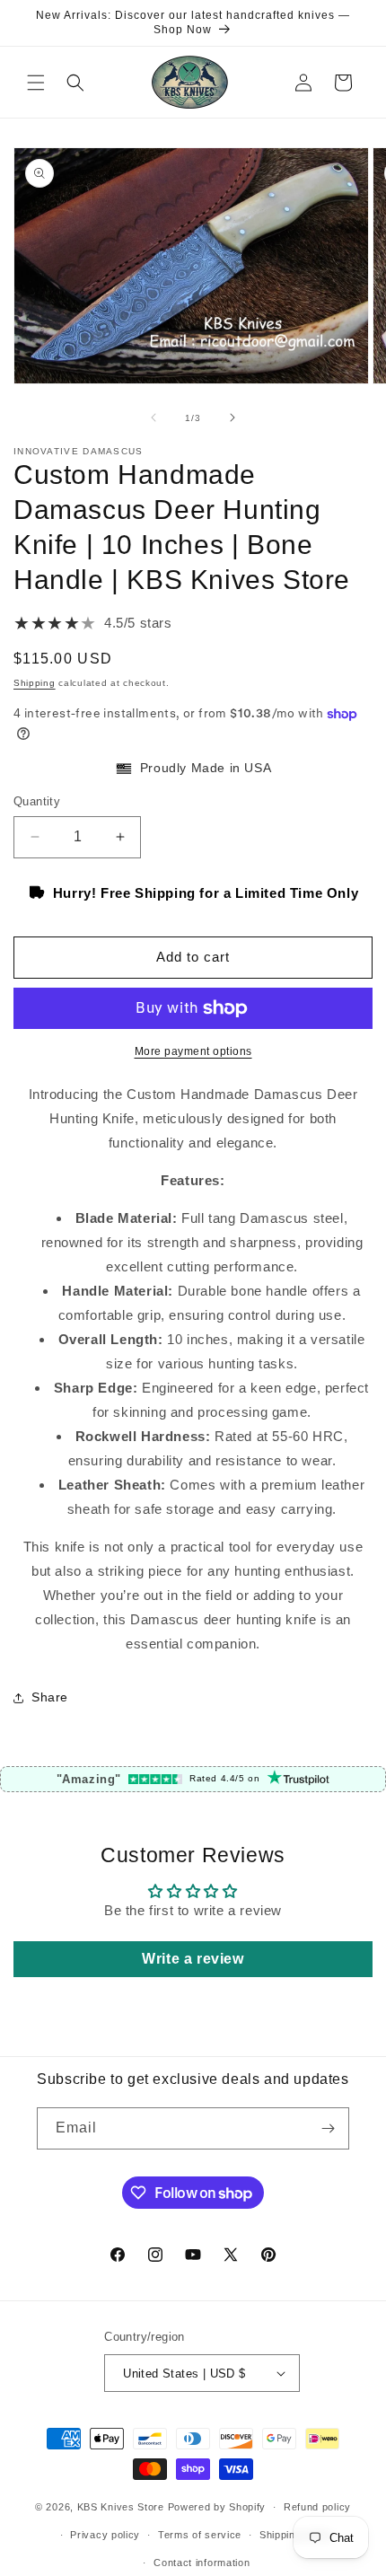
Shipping (35, 683)
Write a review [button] (193, 1959)
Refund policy (317, 2507)
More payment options (193, 1051)
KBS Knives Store (121, 2507)
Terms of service (200, 2535)
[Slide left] (154, 418)
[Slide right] (232, 418)
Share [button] (50, 1697)
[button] (36, 83)
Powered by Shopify (217, 2507)
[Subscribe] (329, 2128)
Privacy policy (105, 2535)
